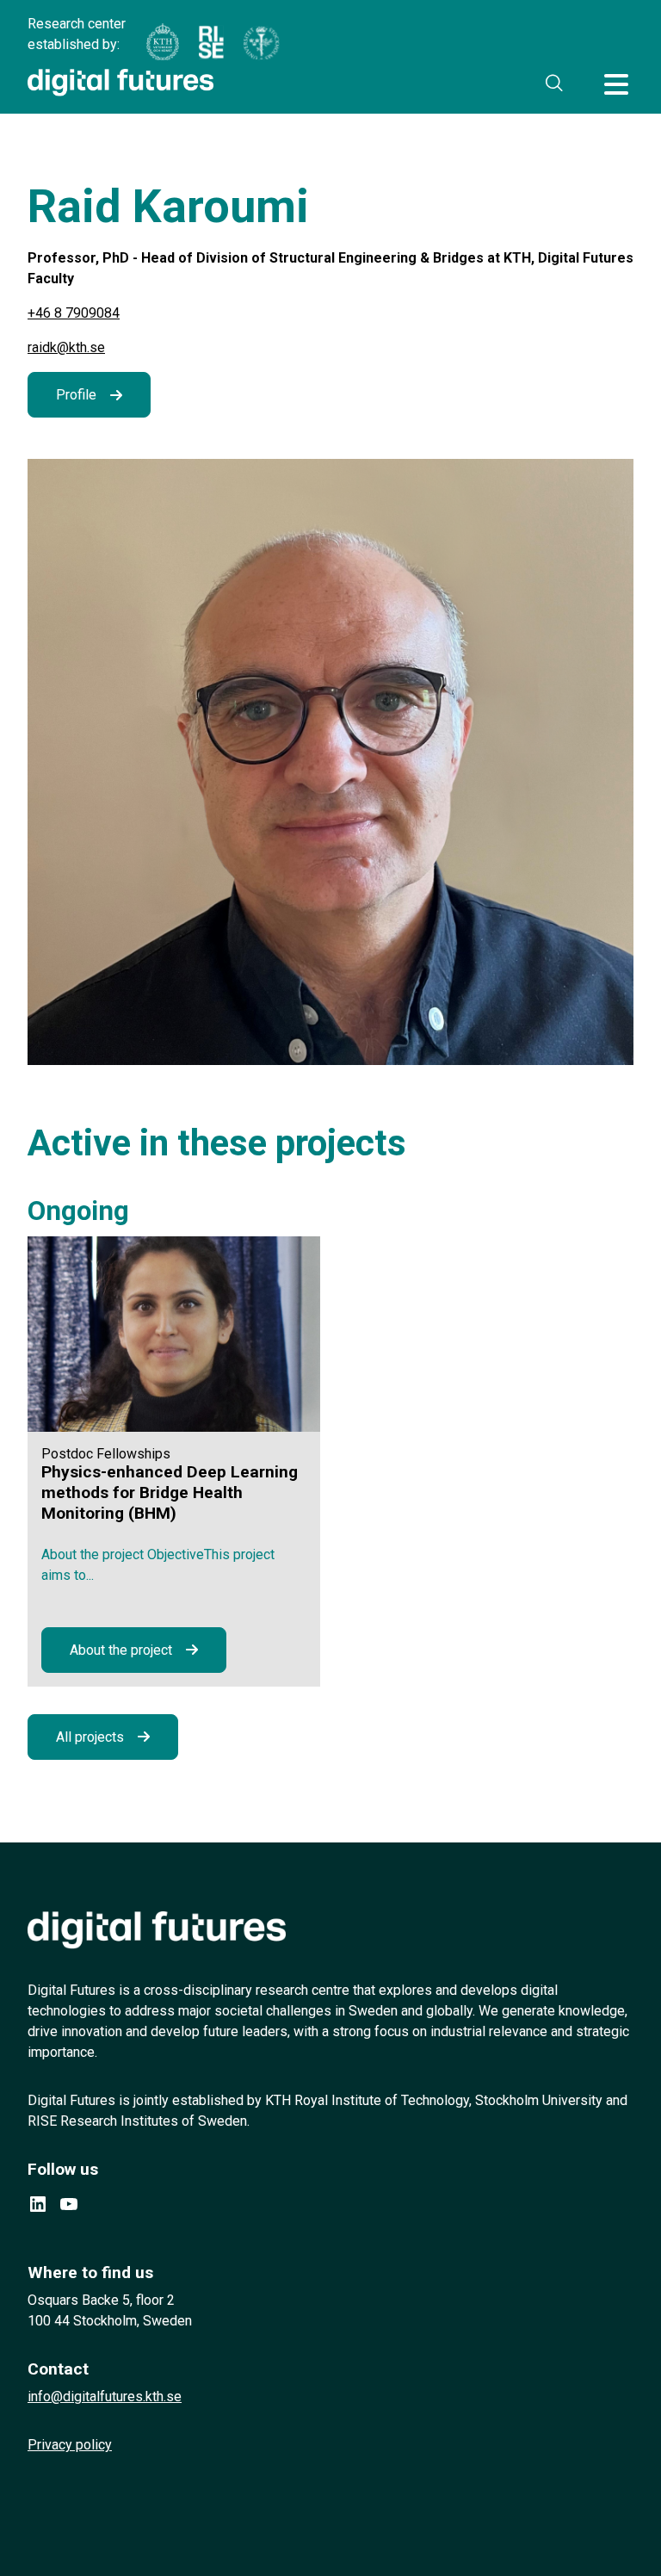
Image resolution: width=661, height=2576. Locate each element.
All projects (90, 1737)
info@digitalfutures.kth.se (105, 2396)
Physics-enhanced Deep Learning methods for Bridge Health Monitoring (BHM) (170, 1492)
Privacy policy (70, 2445)
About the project (121, 1650)
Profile (76, 395)
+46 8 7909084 (74, 313)
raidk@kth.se (66, 347)
